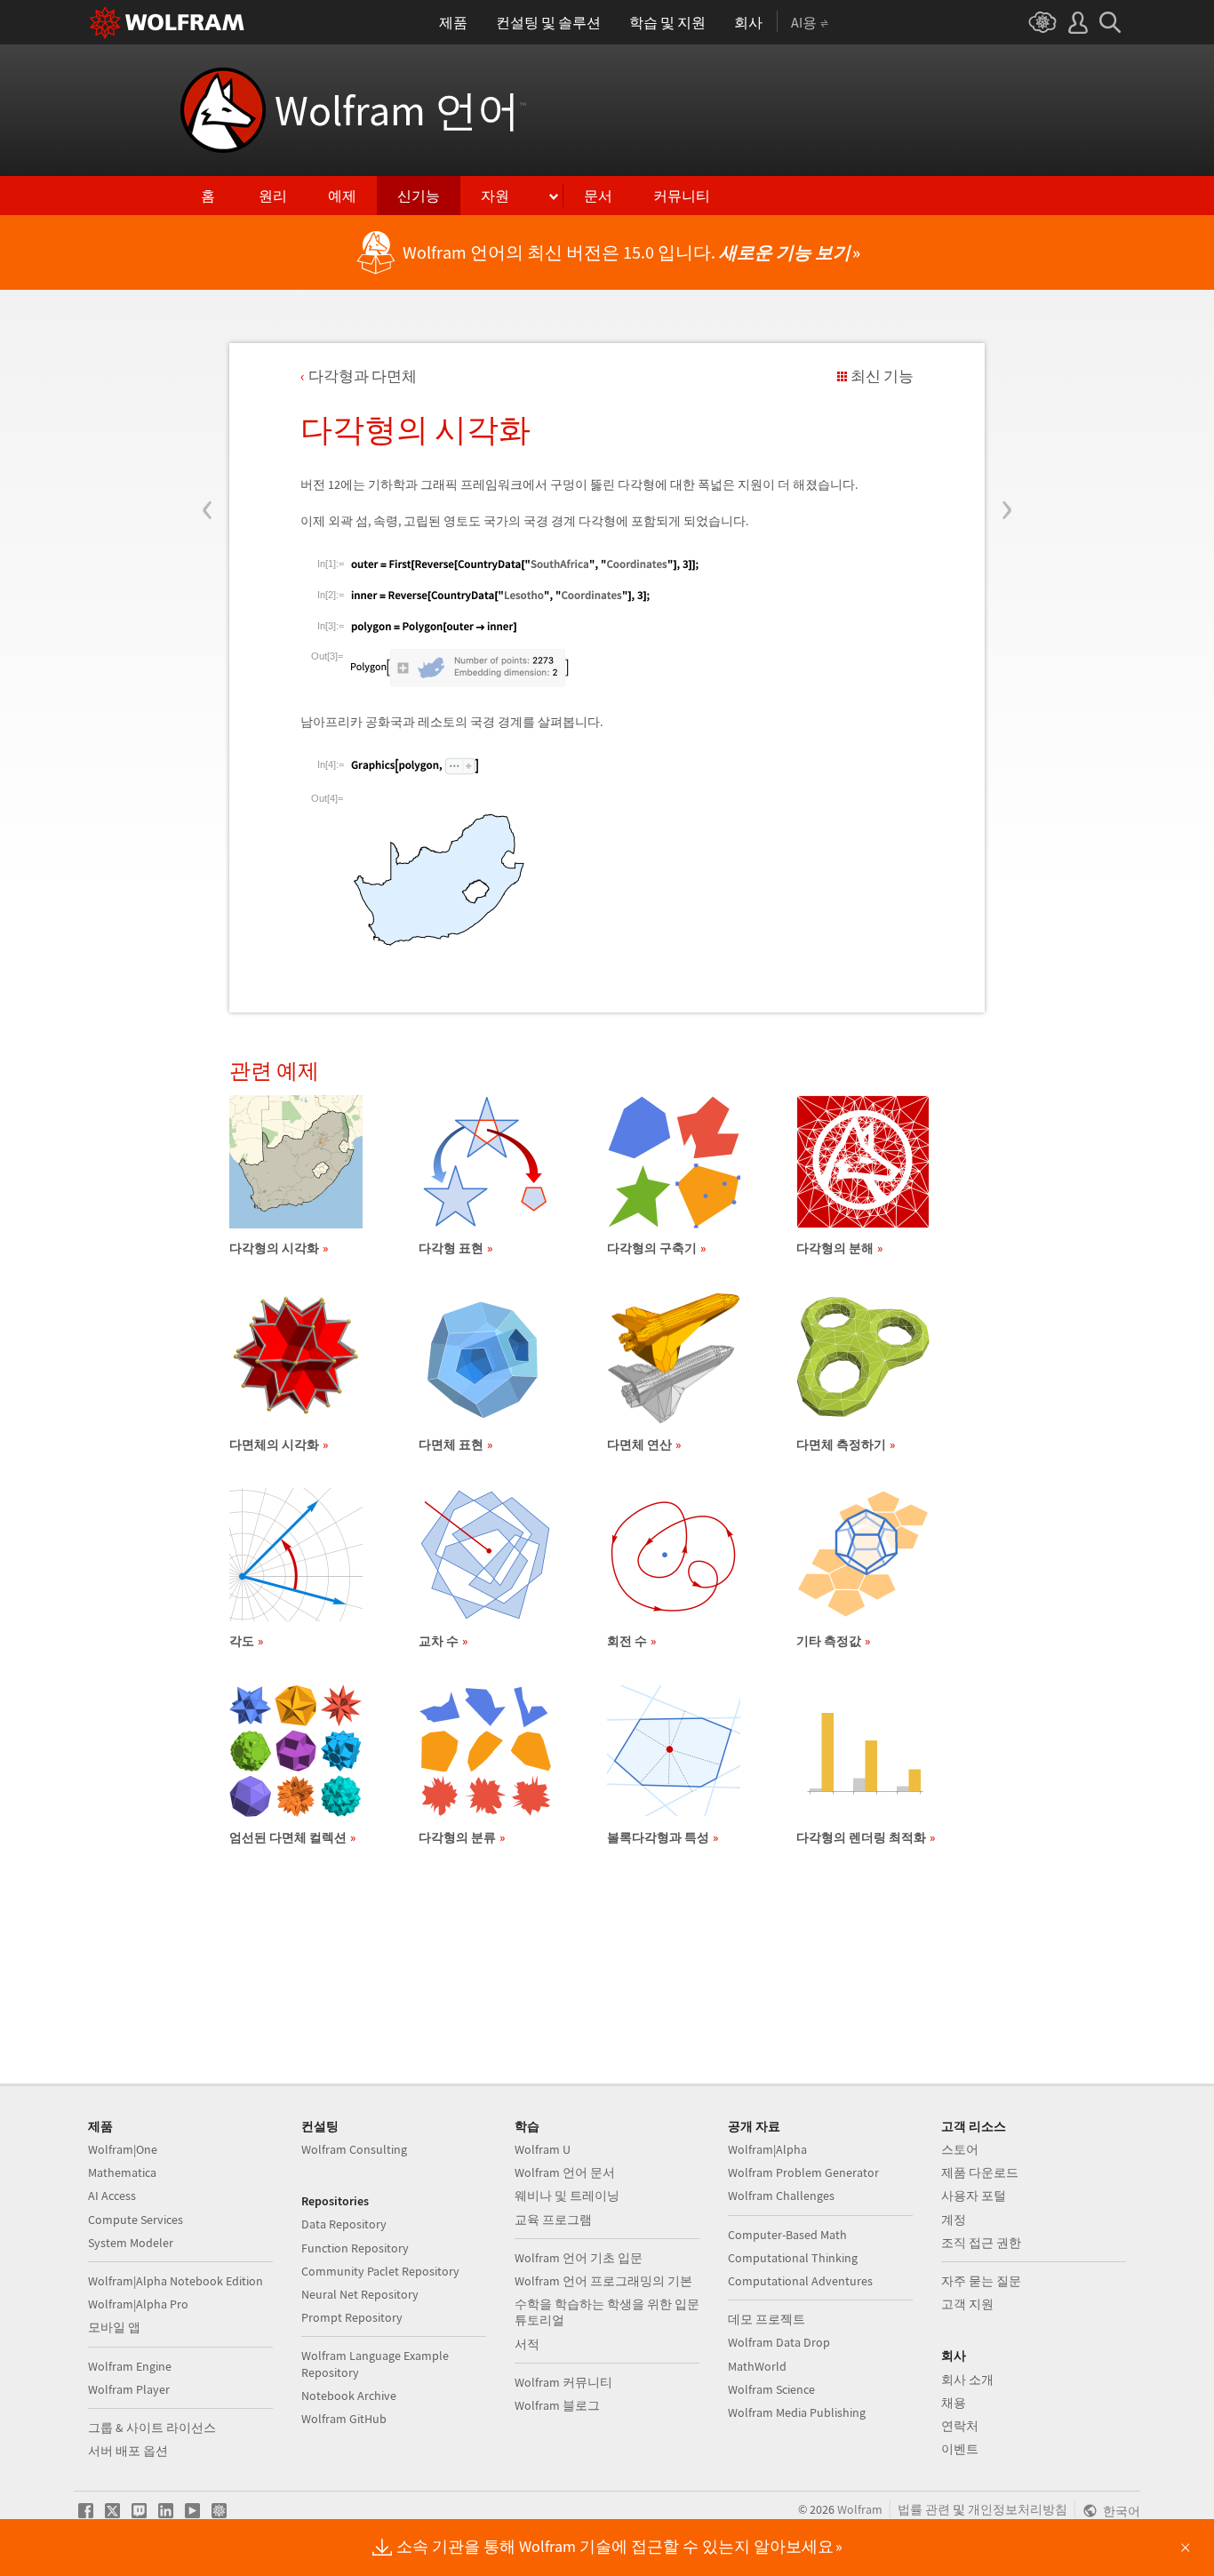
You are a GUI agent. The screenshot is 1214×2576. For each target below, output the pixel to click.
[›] (1006, 403)
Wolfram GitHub (344, 2419)
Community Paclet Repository (380, 2271)
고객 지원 (967, 2304)
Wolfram (860, 2509)
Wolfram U (543, 2149)
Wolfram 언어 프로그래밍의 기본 (603, 2281)
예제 (342, 196)
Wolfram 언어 (400, 110)
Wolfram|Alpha (767, 2149)
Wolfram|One (123, 2149)
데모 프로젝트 (767, 2319)
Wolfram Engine (130, 2366)
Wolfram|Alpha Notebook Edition (176, 2281)
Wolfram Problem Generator (803, 2172)
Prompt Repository (352, 2317)
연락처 (960, 2426)
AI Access (112, 2196)
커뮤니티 (682, 196)
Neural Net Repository (360, 2294)
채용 (954, 2403)
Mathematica (122, 2172)
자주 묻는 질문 (981, 2281)
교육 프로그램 (553, 2220)
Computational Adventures (800, 2281)
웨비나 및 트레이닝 (567, 2196)
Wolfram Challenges (781, 2196)
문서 (598, 196)
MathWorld (757, 2366)
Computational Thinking (793, 2258)
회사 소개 (967, 2380)
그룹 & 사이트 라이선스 (152, 2428)
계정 (954, 2220)
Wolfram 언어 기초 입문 (579, 2258)
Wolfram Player (129, 2389)
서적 (527, 2344)
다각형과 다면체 (363, 376)
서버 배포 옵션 (128, 2451)
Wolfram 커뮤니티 (563, 2382)
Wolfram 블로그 (557, 2405)
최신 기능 (882, 376)
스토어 (960, 2149)
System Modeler (131, 2243)
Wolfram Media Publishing (797, 2412)
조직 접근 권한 (981, 2243)
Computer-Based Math (787, 2235)
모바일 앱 (114, 2327)
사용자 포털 (974, 2196)
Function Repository (355, 2248)
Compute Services (136, 2220)
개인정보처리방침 (1018, 2509)
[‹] (208, 403)
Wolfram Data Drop (779, 2342)
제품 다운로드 (980, 2172)
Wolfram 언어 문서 (565, 2172)
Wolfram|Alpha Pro (138, 2304)
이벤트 (960, 2449)
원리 (273, 196)
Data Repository (344, 2224)
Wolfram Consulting (354, 2149)
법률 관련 (924, 2509)
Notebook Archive (349, 2396)
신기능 (419, 196)
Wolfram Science (771, 2389)
